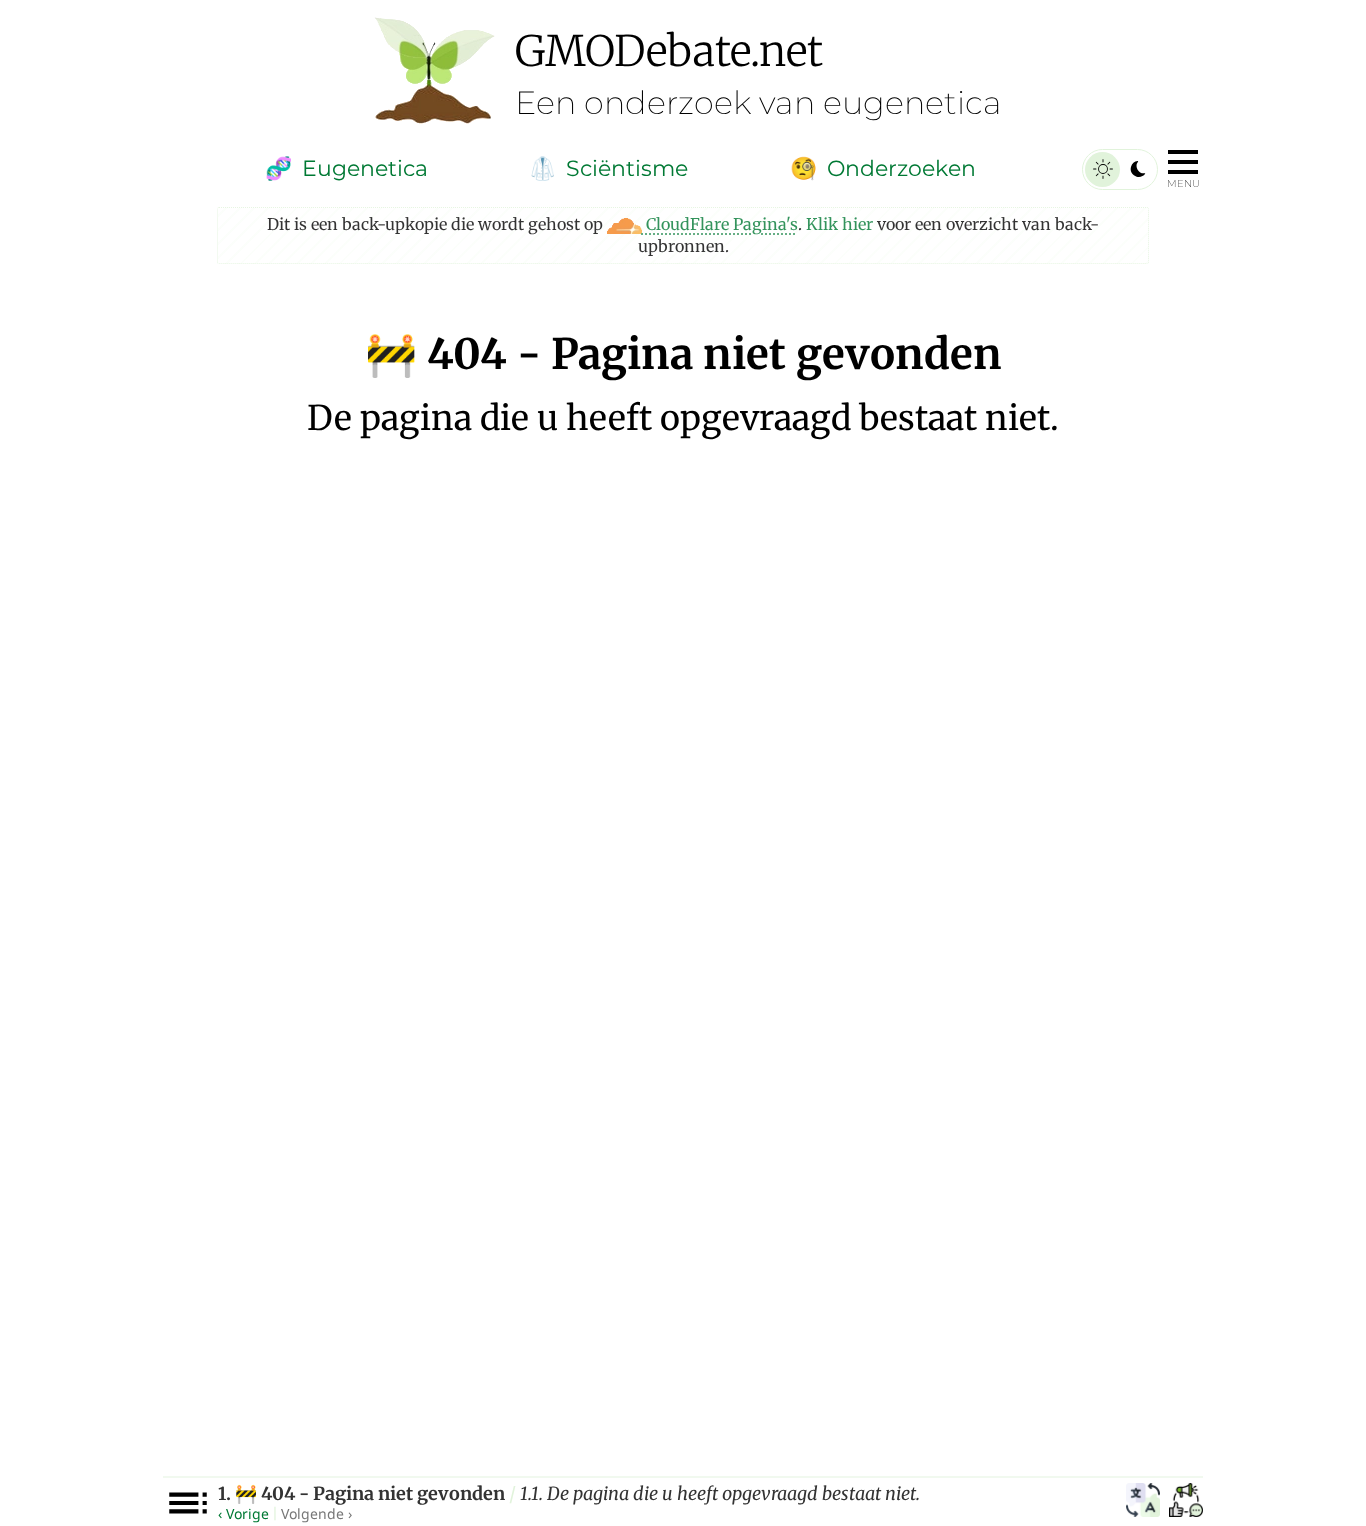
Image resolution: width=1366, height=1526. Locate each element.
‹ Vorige (243, 1513)
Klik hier (839, 224)
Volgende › (316, 1513)
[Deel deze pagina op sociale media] (1186, 1503)
